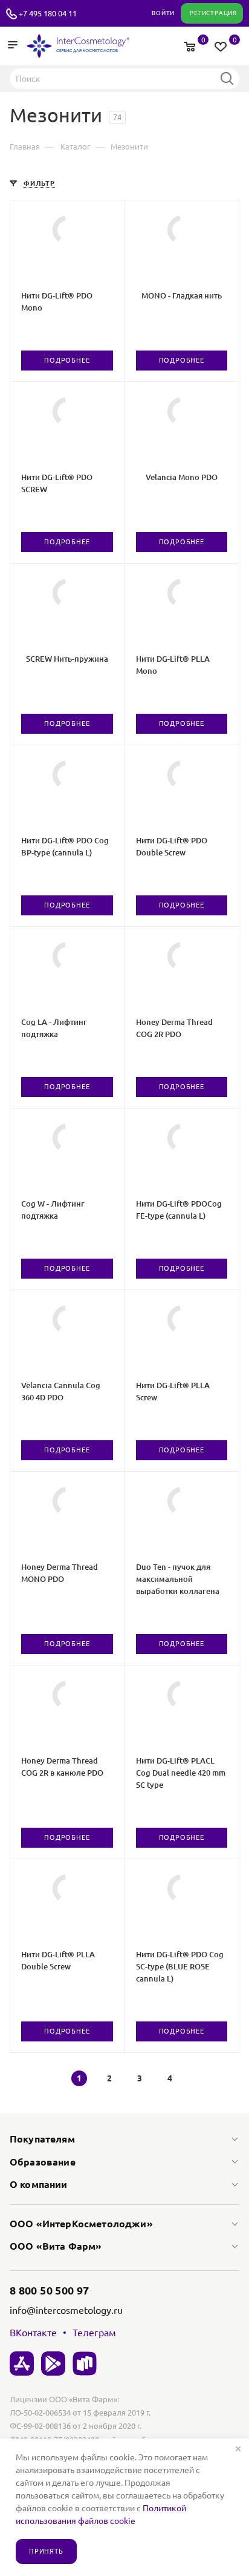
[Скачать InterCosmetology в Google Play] (53, 2364)
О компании (39, 2184)
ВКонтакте (33, 2333)
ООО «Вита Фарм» (56, 2246)
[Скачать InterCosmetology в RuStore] (85, 2364)
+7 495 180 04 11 (48, 13)
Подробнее (67, 360)
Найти (227, 78)
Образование (43, 2162)
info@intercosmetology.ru (66, 2310)
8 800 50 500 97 (49, 2290)
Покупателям (42, 2139)
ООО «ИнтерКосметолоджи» (81, 2224)
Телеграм (94, 2333)
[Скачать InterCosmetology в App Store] (22, 2364)
